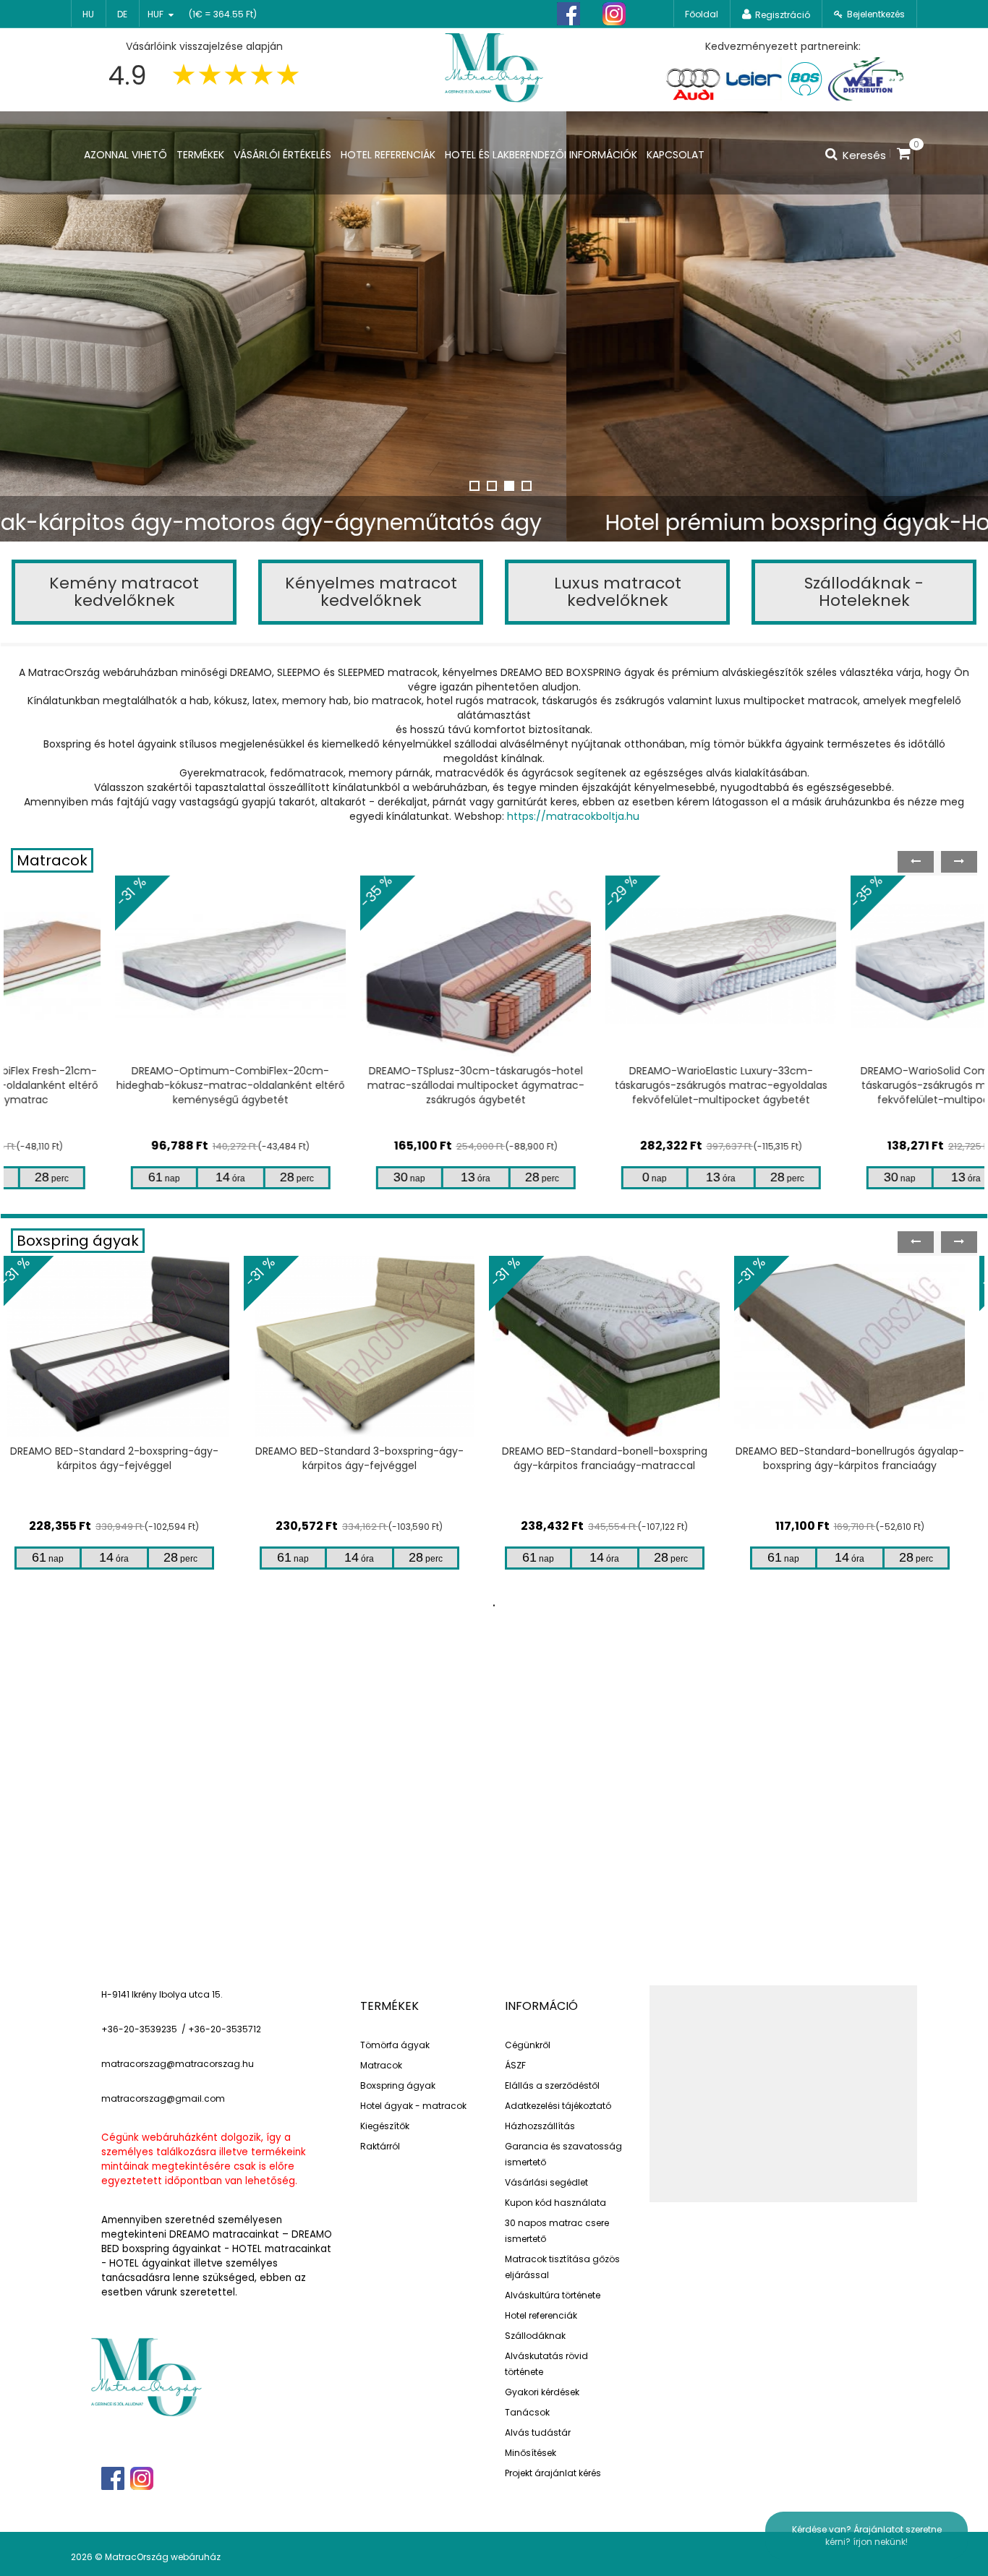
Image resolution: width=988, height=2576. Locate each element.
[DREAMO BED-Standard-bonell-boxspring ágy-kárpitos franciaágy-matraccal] (126, 1346)
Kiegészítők (385, 2126)
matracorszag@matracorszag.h (175, 2064)
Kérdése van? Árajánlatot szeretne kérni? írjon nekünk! (867, 2536)
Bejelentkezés (876, 14)
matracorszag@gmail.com (163, 2098)
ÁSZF (515, 2065)
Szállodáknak (535, 2336)
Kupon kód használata (555, 2203)
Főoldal (702, 14)
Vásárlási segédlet (546, 2182)
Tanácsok (527, 2412)
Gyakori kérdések (542, 2392)
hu (88, 14)
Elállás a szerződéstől (552, 2085)
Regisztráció (783, 15)
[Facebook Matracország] (568, 14)
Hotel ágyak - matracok (413, 2106)
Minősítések (531, 2453)
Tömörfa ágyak (395, 2045)
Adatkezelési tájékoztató (558, 2106)
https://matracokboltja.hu (573, 816)
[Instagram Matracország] (614, 14)
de (122, 14)
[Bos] (805, 79)
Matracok (52, 860)
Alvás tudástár (538, 2432)
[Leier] (753, 79)
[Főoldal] (494, 66)
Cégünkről (528, 2045)
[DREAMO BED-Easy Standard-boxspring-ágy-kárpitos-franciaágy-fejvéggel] (862, 1346)
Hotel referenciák (541, 2315)
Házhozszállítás (540, 2126)
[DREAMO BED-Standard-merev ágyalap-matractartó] (617, 1346)
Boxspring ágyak (78, 1241)
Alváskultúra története (553, 2295)
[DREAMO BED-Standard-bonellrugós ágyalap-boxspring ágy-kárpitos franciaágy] (371, 1346)
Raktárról (380, 2146)
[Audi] (693, 79)
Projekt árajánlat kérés (553, 2473)
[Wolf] (865, 79)
